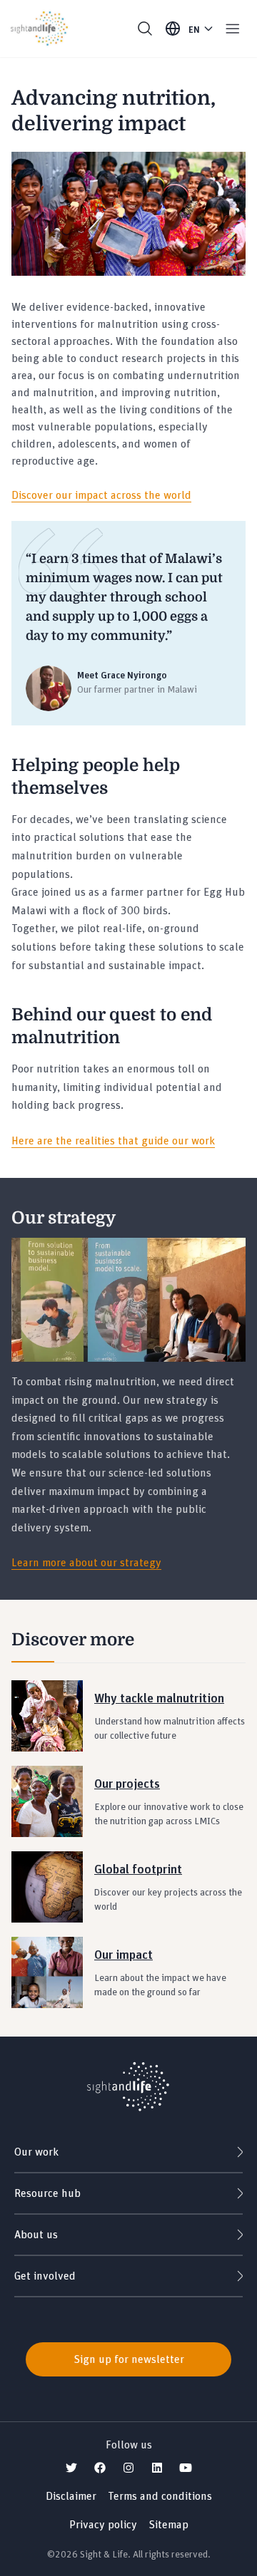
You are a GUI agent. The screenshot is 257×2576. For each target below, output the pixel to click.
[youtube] (186, 2468)
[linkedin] (157, 2468)
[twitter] (71, 2468)
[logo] (128, 2077)
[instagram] (128, 2468)
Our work (36, 2152)
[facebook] (100, 2468)
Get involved (45, 2276)
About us (36, 2235)
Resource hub (47, 2193)
